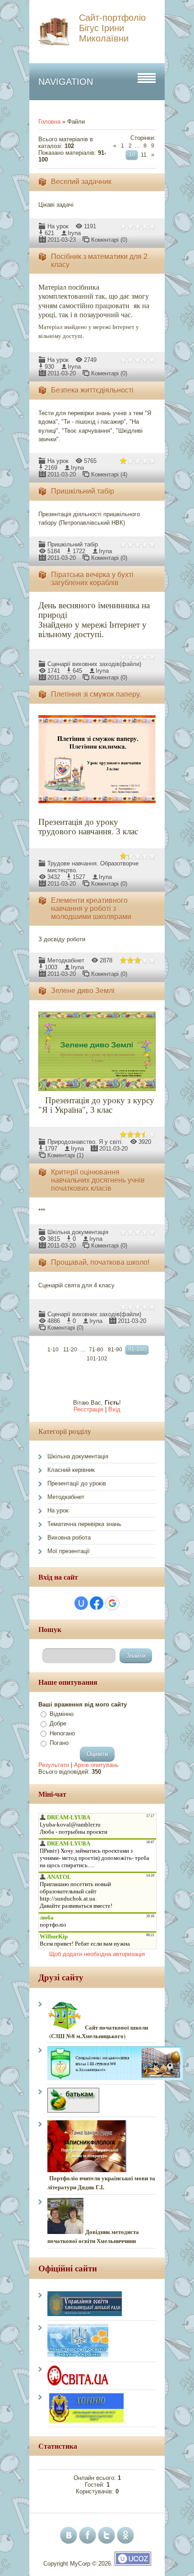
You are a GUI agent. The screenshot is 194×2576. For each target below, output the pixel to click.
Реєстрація (88, 1409)
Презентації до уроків (77, 1483)
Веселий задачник (81, 182)
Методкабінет (66, 960)
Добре (58, 1723)
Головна (49, 122)
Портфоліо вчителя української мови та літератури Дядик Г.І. (101, 2183)
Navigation (66, 82)
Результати (54, 1765)
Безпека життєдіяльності (92, 390)
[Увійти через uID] (81, 1603)
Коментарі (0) (109, 240)
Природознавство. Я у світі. (85, 1142)
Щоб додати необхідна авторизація (97, 1954)
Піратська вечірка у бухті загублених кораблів (92, 579)
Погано (59, 1743)
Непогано (62, 1733)
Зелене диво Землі (83, 991)
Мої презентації (69, 1551)
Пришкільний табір (83, 491)
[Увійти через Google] (112, 1603)
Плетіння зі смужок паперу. (96, 694)
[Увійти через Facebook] (97, 1603)
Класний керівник (71, 1470)
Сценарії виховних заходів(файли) (94, 664)
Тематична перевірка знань (84, 1524)
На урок (58, 226)
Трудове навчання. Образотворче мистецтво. (93, 863)
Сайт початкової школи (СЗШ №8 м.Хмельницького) (101, 2031)
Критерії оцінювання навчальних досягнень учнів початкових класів (98, 1180)
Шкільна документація (78, 1232)
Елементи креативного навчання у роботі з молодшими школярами (91, 909)
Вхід (114, 1409)
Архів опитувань (96, 1765)
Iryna (74, 233)
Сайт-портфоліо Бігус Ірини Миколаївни (112, 28)
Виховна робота (69, 1538)
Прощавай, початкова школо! (100, 1262)
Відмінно (62, 1714)
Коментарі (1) (65, 1155)
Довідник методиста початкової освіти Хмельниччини (93, 2236)
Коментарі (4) (109, 474)
